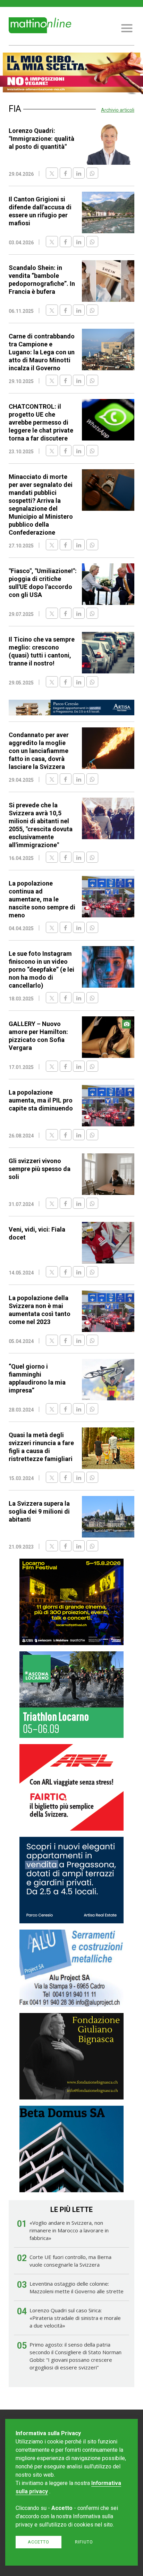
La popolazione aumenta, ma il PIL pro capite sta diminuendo (41, 1100)
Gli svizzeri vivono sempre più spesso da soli (40, 1169)
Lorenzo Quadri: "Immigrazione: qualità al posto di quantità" (41, 139)
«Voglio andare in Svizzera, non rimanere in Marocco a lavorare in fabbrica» (69, 2230)
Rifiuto (84, 2542)
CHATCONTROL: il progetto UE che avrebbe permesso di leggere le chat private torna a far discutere (41, 422)
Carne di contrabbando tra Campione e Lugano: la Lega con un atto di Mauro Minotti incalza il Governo (42, 352)
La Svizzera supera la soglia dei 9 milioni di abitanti (39, 1511)
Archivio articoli (118, 110)
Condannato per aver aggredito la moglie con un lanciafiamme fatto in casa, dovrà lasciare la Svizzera (39, 751)
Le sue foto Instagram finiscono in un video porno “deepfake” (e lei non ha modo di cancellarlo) (41, 969)
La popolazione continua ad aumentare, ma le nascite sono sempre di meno (42, 899)
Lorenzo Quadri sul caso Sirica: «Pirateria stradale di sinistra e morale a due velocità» (75, 2318)
